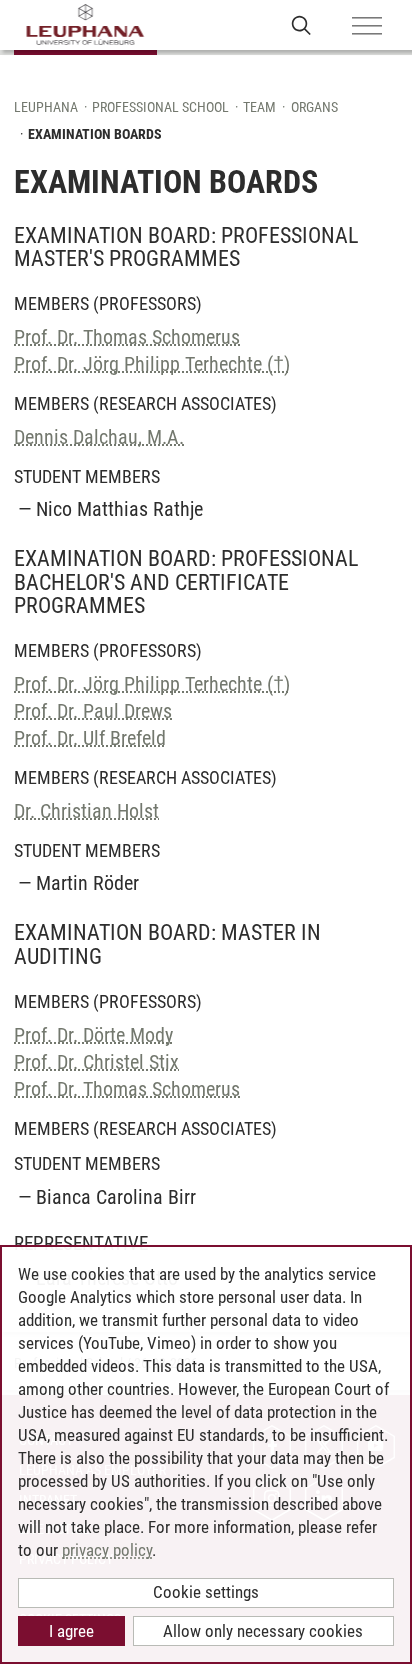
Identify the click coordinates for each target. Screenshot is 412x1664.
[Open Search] (301, 24)
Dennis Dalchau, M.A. (99, 437)
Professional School (160, 107)
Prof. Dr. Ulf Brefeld (90, 738)
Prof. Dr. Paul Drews (93, 711)
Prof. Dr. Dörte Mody (93, 1035)
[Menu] (367, 27)
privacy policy (107, 1550)
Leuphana (46, 107)
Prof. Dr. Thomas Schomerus (127, 337)
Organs (314, 107)
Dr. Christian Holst (86, 811)
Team (259, 107)
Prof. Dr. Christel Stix (96, 1062)
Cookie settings (206, 1592)
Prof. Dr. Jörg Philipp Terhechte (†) (152, 364)
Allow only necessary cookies (263, 1631)
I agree (71, 1631)
